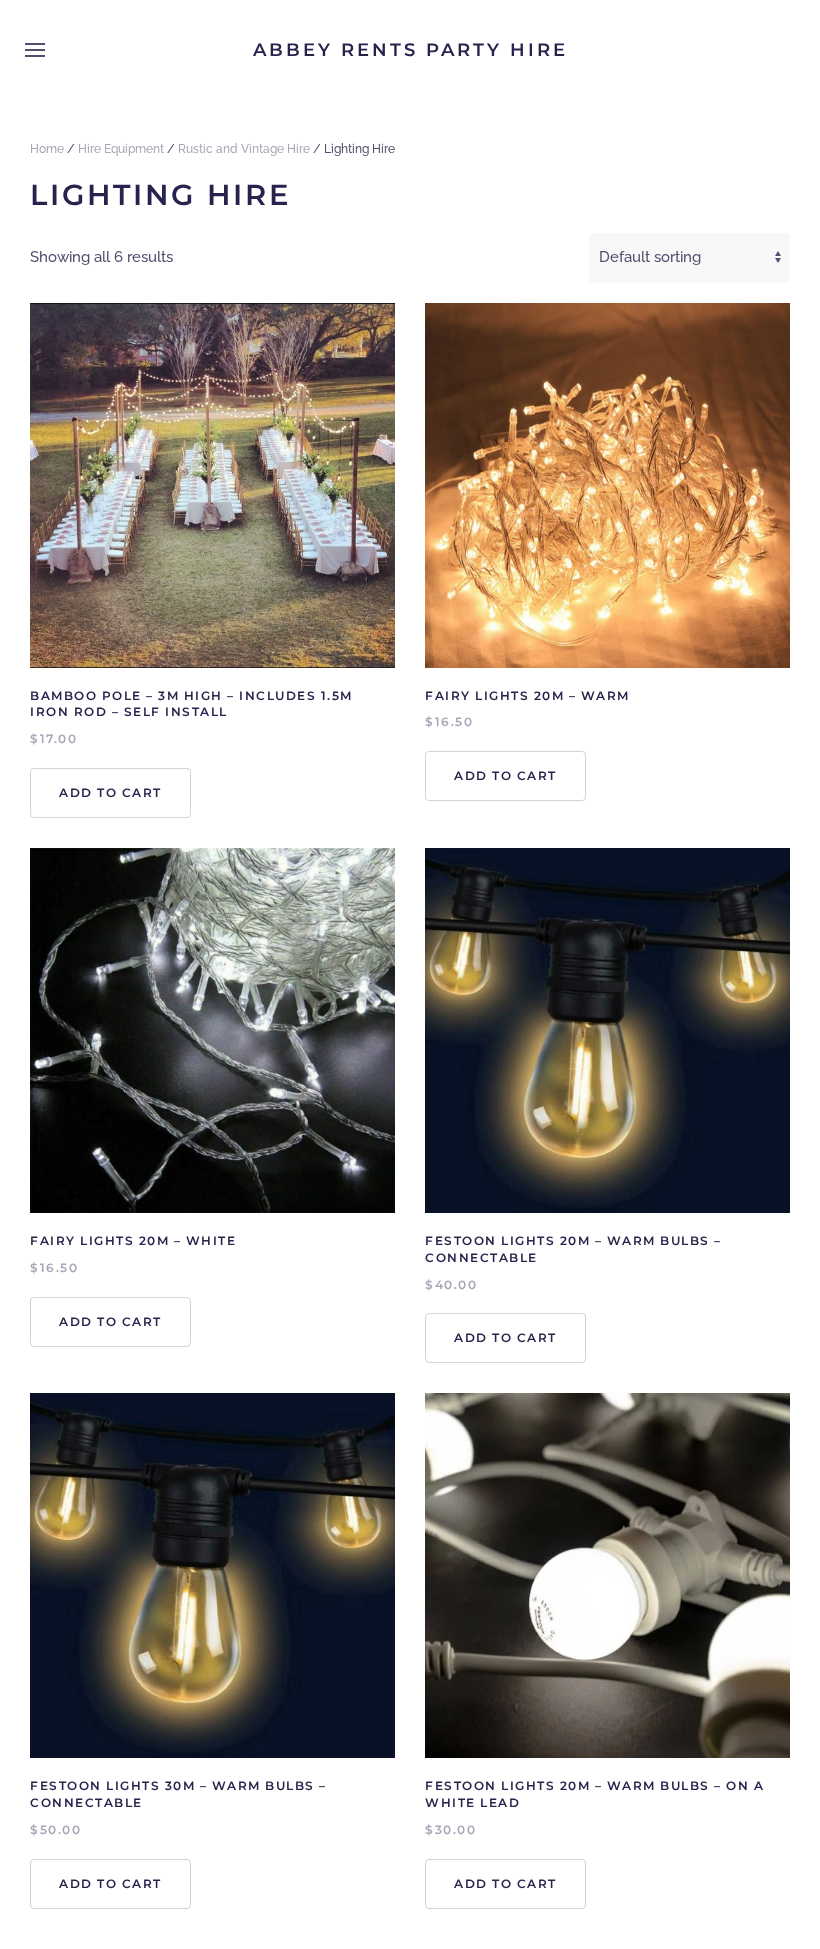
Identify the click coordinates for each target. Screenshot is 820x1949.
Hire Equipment (121, 149)
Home (47, 149)
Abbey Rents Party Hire (410, 50)
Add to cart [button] (110, 792)
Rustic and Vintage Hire (244, 149)
